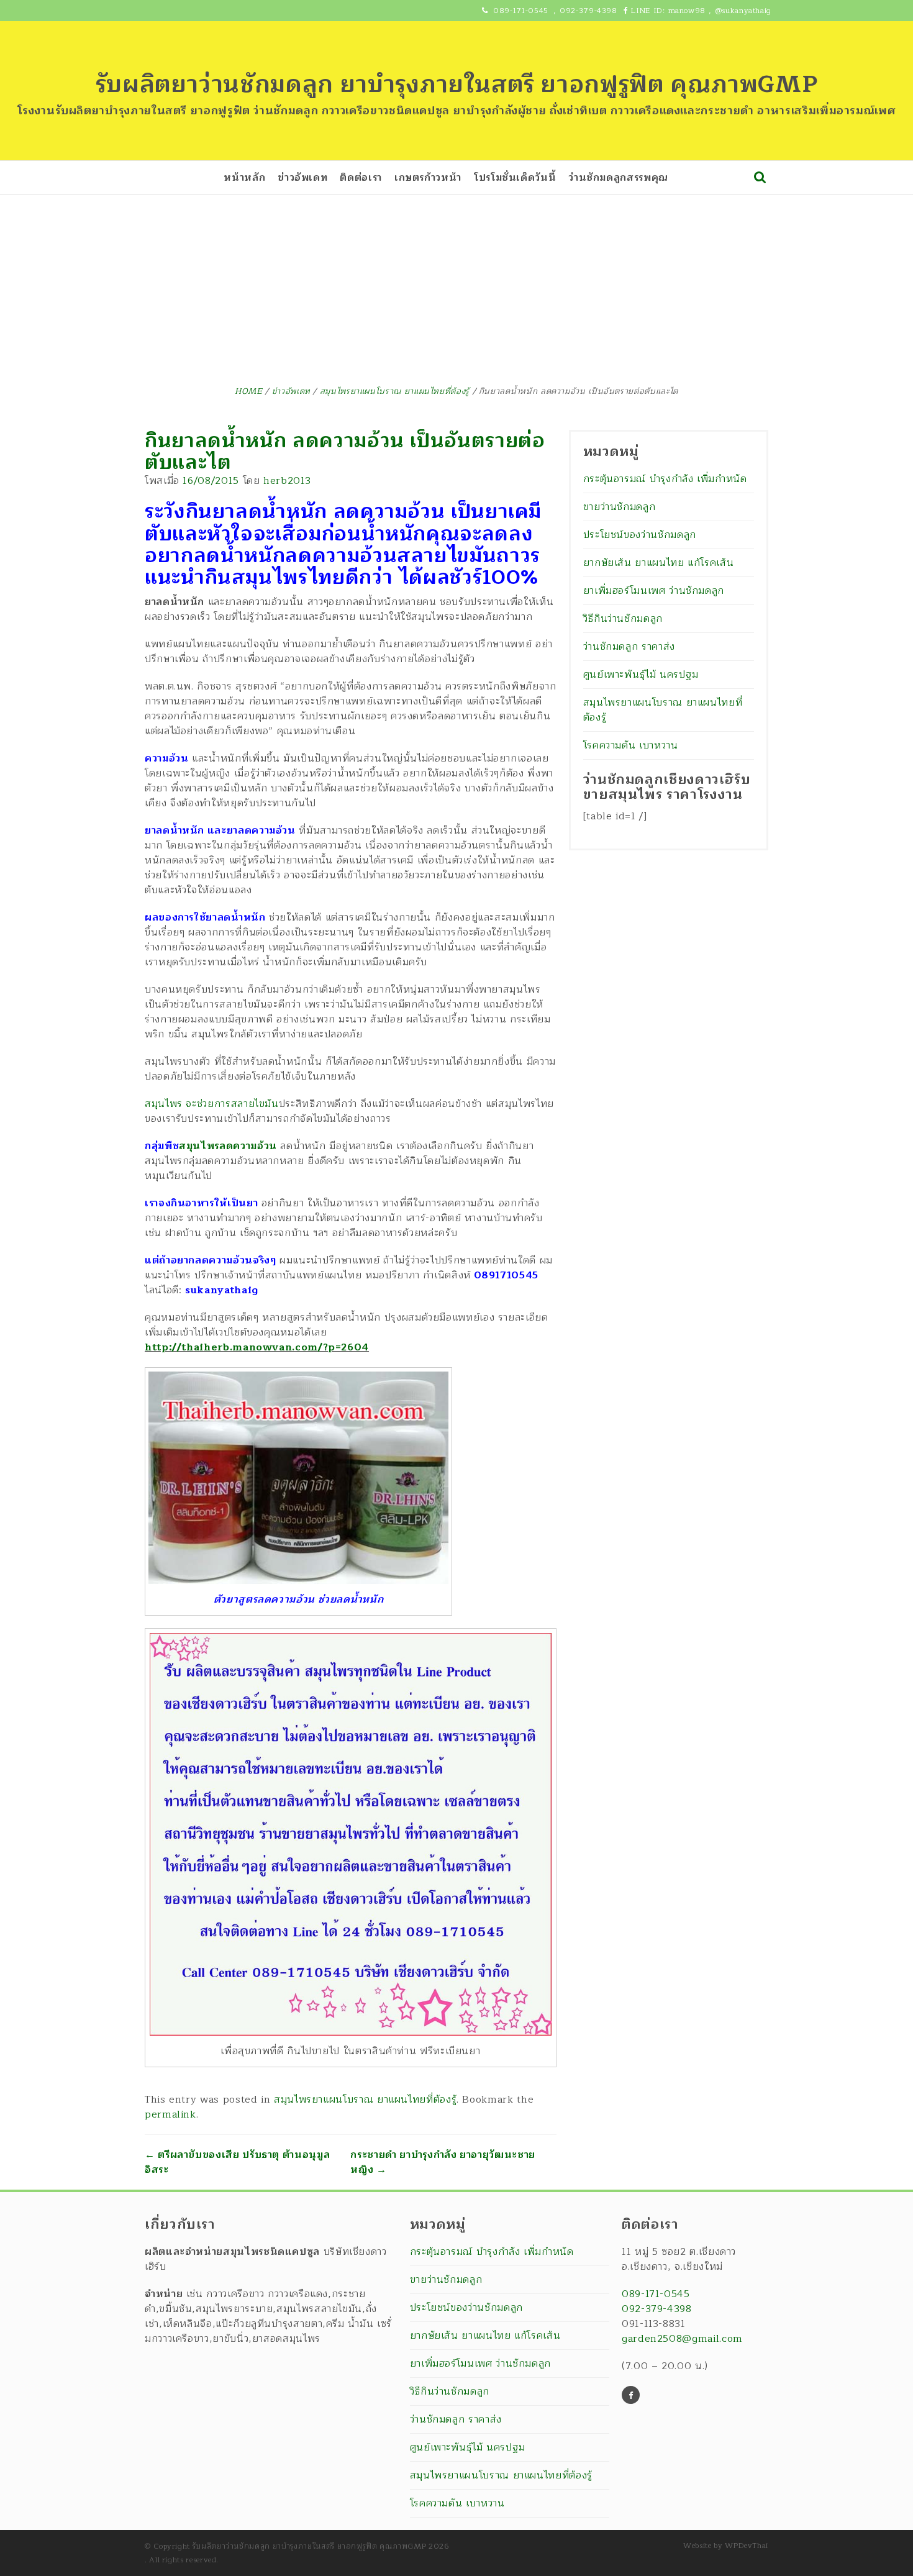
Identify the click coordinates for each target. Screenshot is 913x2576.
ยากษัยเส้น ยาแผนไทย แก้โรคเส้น (659, 563)
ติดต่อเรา (361, 178)
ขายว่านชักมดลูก (620, 507)
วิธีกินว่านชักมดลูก (623, 619)
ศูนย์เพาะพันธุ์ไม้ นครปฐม (641, 675)
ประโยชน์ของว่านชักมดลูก (640, 535)
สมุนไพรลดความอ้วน (228, 1146)
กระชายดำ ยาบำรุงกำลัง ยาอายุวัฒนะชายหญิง (443, 2162)
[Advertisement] (457, 288)
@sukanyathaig (743, 11)
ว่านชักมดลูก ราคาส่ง (629, 647)
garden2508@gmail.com (682, 2339)
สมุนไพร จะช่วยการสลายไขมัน (212, 1104)
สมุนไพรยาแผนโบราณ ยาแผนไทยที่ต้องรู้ (365, 2100)
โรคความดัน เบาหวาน (631, 745)
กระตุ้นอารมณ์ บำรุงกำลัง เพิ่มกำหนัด (665, 479)
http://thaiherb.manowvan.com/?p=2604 (257, 1347)
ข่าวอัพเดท (302, 178)
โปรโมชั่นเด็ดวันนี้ (515, 178)
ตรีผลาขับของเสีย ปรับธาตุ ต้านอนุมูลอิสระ (237, 2162)
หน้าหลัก (244, 178)
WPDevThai (747, 2546)
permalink (170, 2114)
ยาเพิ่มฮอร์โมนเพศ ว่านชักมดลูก (654, 591)
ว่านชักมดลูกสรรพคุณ (618, 178)
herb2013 (287, 481)
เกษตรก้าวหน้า (428, 178)
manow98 (687, 11)
